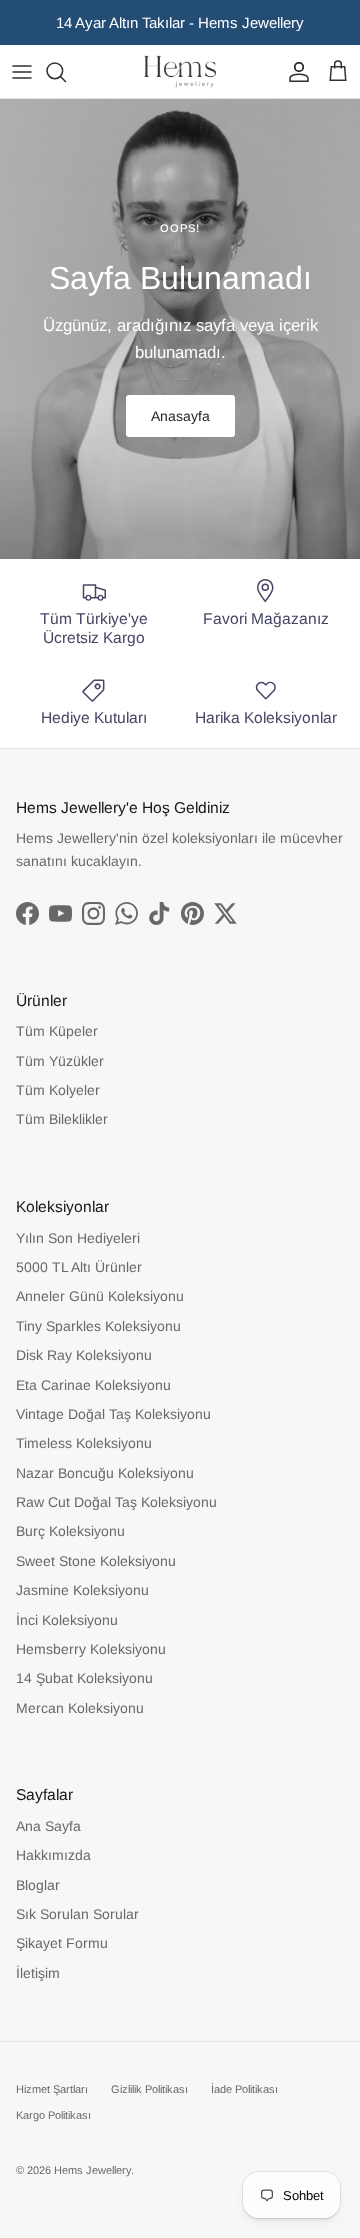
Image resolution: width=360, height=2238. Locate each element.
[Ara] (66, 72)
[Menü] (22, 72)
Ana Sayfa (48, 1826)
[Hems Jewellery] (180, 71)
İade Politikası (244, 2089)
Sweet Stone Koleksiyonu (96, 1561)
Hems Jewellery (92, 2170)
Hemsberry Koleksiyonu (91, 1649)
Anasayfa (180, 416)
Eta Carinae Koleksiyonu (93, 1385)
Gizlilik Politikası (149, 2089)
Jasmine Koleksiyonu (82, 1590)
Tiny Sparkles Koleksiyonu (98, 1326)
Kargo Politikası (53, 2115)
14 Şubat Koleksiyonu (84, 1678)
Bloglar (38, 1885)
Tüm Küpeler (57, 1031)
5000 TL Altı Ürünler (79, 1267)
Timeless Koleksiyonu (84, 1443)
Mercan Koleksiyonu (80, 1708)
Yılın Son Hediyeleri (78, 1238)
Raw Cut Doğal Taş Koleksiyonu (116, 1502)
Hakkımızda (53, 1855)
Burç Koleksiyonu (70, 1531)
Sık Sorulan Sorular (77, 1914)
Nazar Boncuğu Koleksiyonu (105, 1473)
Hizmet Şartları (52, 2089)
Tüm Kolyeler (58, 1090)
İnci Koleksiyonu (67, 1620)
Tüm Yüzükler (60, 1061)
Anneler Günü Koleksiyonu (100, 1296)
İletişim (38, 1973)
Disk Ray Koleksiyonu (84, 1355)
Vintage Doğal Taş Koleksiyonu (113, 1414)
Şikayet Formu (62, 1943)
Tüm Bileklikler (62, 1119)
